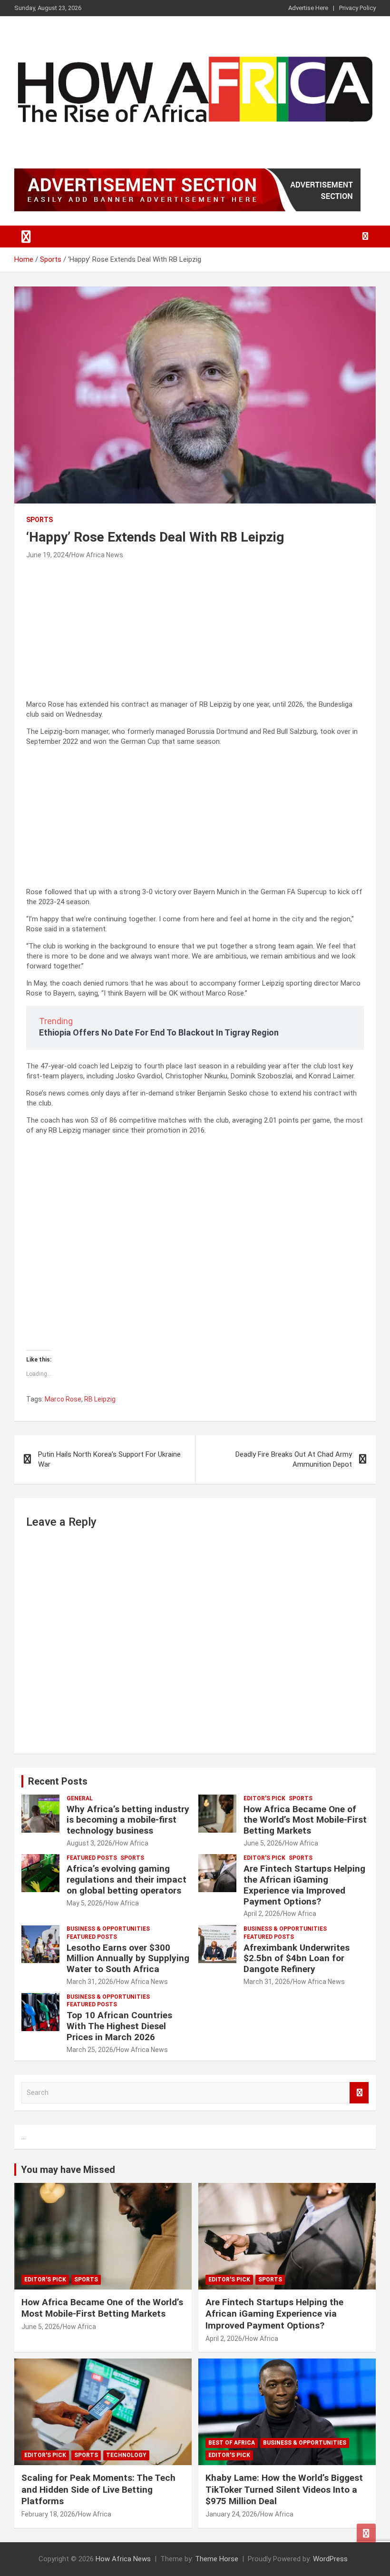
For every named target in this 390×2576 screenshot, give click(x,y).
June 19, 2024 (47, 555)
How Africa (132, 1843)
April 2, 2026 (262, 1914)
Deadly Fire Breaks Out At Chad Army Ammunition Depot (294, 1459)
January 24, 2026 (231, 2514)
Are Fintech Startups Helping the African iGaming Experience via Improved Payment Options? (304, 1885)
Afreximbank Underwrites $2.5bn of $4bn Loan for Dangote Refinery (297, 1959)
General (80, 1798)
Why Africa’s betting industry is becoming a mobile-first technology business (128, 1820)
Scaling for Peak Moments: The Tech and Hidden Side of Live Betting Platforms (98, 2489)
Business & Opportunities (108, 1929)
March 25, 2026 (90, 2050)
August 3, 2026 (89, 1843)
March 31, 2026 (90, 1982)
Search (359, 2093)
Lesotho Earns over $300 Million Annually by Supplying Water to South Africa (128, 1959)
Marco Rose (63, 1399)
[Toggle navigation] (26, 237)
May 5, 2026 (85, 1903)
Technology (126, 2455)
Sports (39, 520)
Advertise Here (308, 8)
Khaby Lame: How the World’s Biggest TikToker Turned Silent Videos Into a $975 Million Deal (284, 2489)
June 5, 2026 (263, 1843)
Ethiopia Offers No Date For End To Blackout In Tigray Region (159, 1032)
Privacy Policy (357, 8)
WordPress (330, 2559)
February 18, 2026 (48, 2514)
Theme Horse (217, 2559)
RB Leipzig (100, 1399)
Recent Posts (58, 1781)
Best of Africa (232, 2443)
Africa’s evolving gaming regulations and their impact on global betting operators (127, 1880)
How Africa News (97, 555)
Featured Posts (92, 1858)
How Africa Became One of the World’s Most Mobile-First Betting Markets (305, 1820)
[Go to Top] (366, 2533)
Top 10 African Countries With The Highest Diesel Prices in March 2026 (119, 2026)
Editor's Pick (264, 1798)
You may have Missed (68, 2170)
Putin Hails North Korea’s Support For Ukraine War (109, 1459)
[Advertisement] (195, 633)
